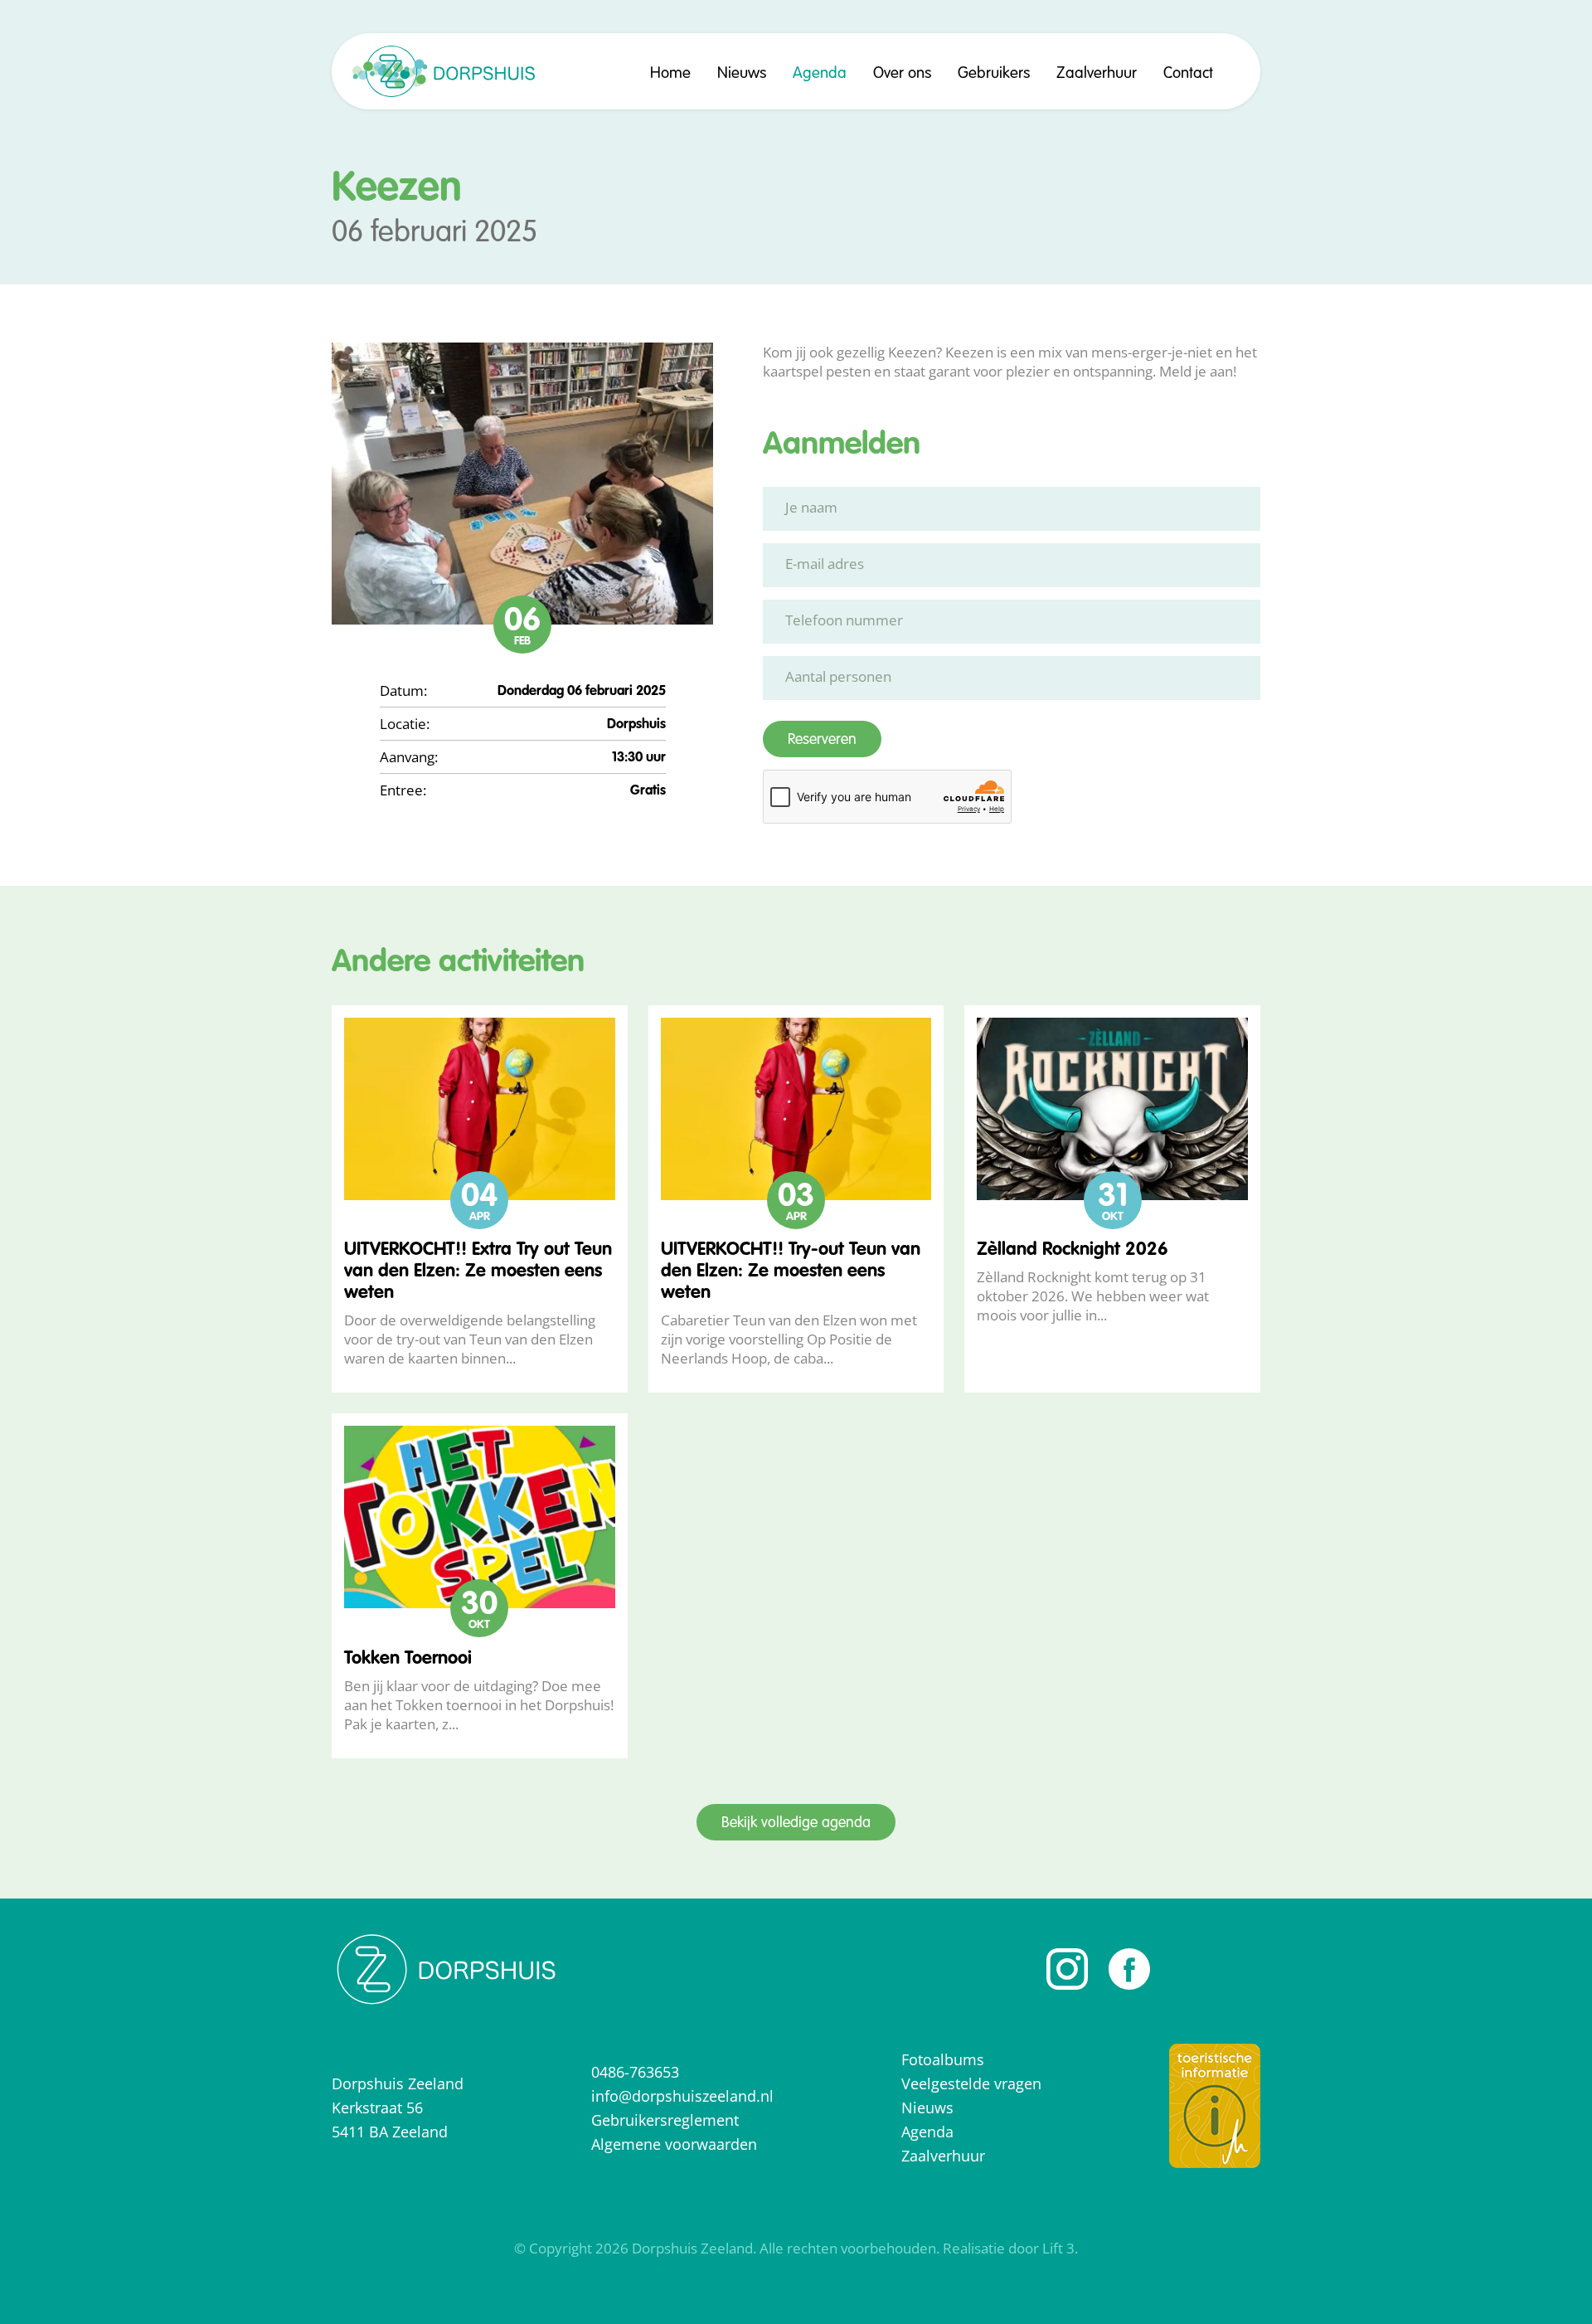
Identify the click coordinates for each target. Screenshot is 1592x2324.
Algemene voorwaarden (674, 2144)
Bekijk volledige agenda (796, 1823)
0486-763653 (635, 2072)
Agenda (820, 73)
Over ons (902, 73)
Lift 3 (1058, 2248)
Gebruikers (994, 73)
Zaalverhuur (1097, 73)
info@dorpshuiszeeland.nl (682, 2096)
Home (670, 73)
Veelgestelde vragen (971, 2083)
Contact (1188, 73)
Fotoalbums (943, 2059)
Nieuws (742, 73)
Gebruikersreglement (665, 2120)
